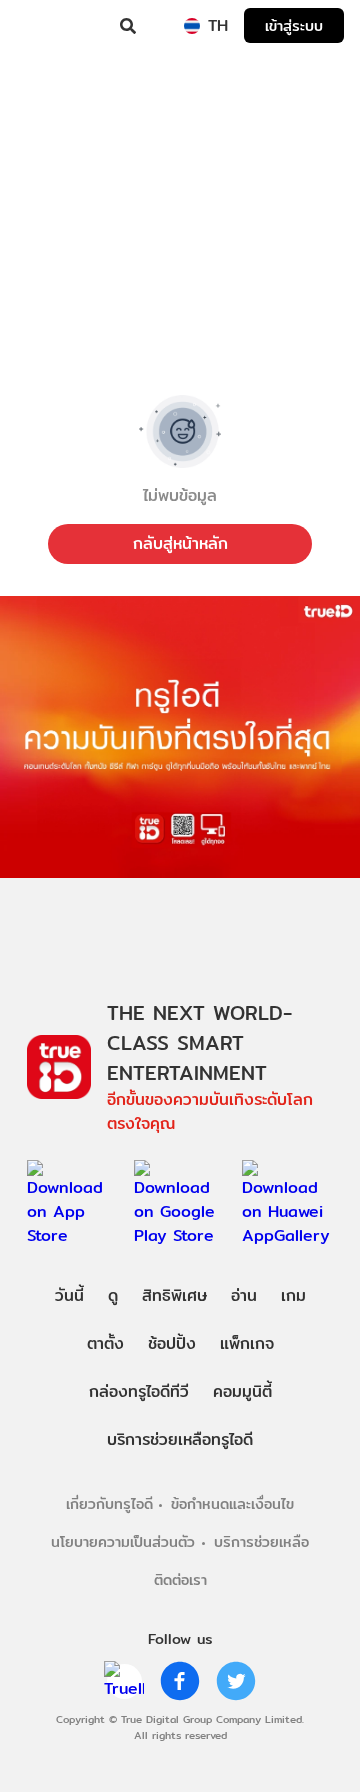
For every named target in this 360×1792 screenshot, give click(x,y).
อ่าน (244, 1295)
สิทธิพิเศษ (174, 1295)
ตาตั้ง (105, 1343)
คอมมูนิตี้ (242, 1391)
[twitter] (236, 1681)
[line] (124, 1681)
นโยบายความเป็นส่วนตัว (123, 1541)
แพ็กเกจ (247, 1343)
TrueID (56, 26)
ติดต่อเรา (180, 1579)
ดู (113, 1295)
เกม (293, 1295)
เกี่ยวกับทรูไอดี (109, 1503)
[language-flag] (192, 26)
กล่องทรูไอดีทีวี (139, 1391)
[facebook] (180, 1681)
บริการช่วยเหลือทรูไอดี (180, 1439)
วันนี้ (69, 1295)
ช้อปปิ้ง (172, 1343)
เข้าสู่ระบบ (294, 25)
